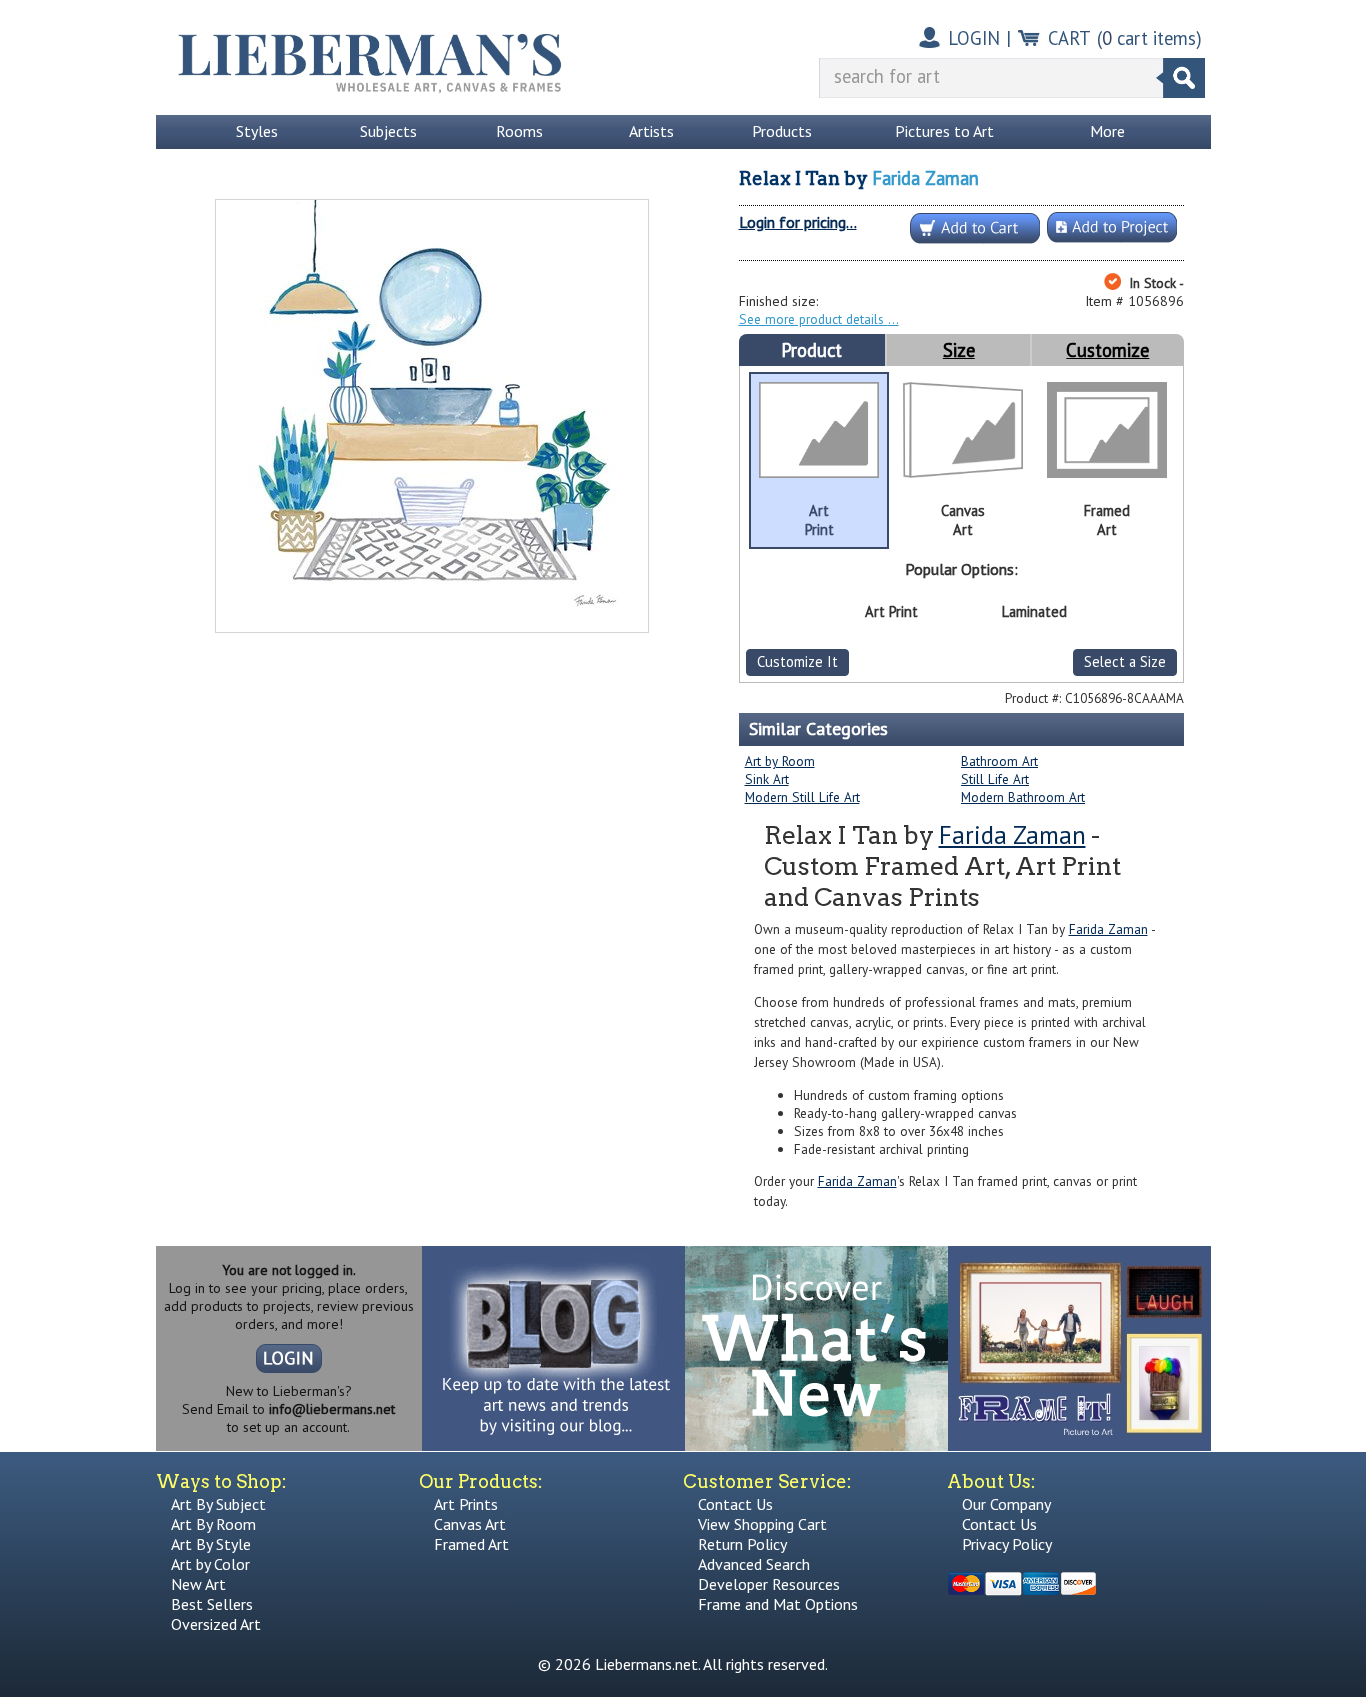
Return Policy (742, 1544)
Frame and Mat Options (778, 1604)
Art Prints (466, 1504)
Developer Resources (769, 1584)
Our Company (1006, 1504)
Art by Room (780, 761)
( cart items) (1149, 38)
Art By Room (213, 1524)
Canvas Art (470, 1524)
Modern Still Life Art (802, 797)
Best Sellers (212, 1604)
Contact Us (735, 1504)
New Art (198, 1584)
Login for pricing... (798, 222)
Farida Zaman (925, 178)
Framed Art (471, 1544)
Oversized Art (216, 1624)
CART (1069, 38)
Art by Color (210, 1564)
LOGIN (974, 38)
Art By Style (211, 1544)
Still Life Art (995, 779)
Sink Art (767, 779)
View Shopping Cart (762, 1524)
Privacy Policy (1007, 1544)
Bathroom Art (999, 761)
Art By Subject (218, 1504)
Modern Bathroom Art (1023, 797)
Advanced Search (754, 1564)
